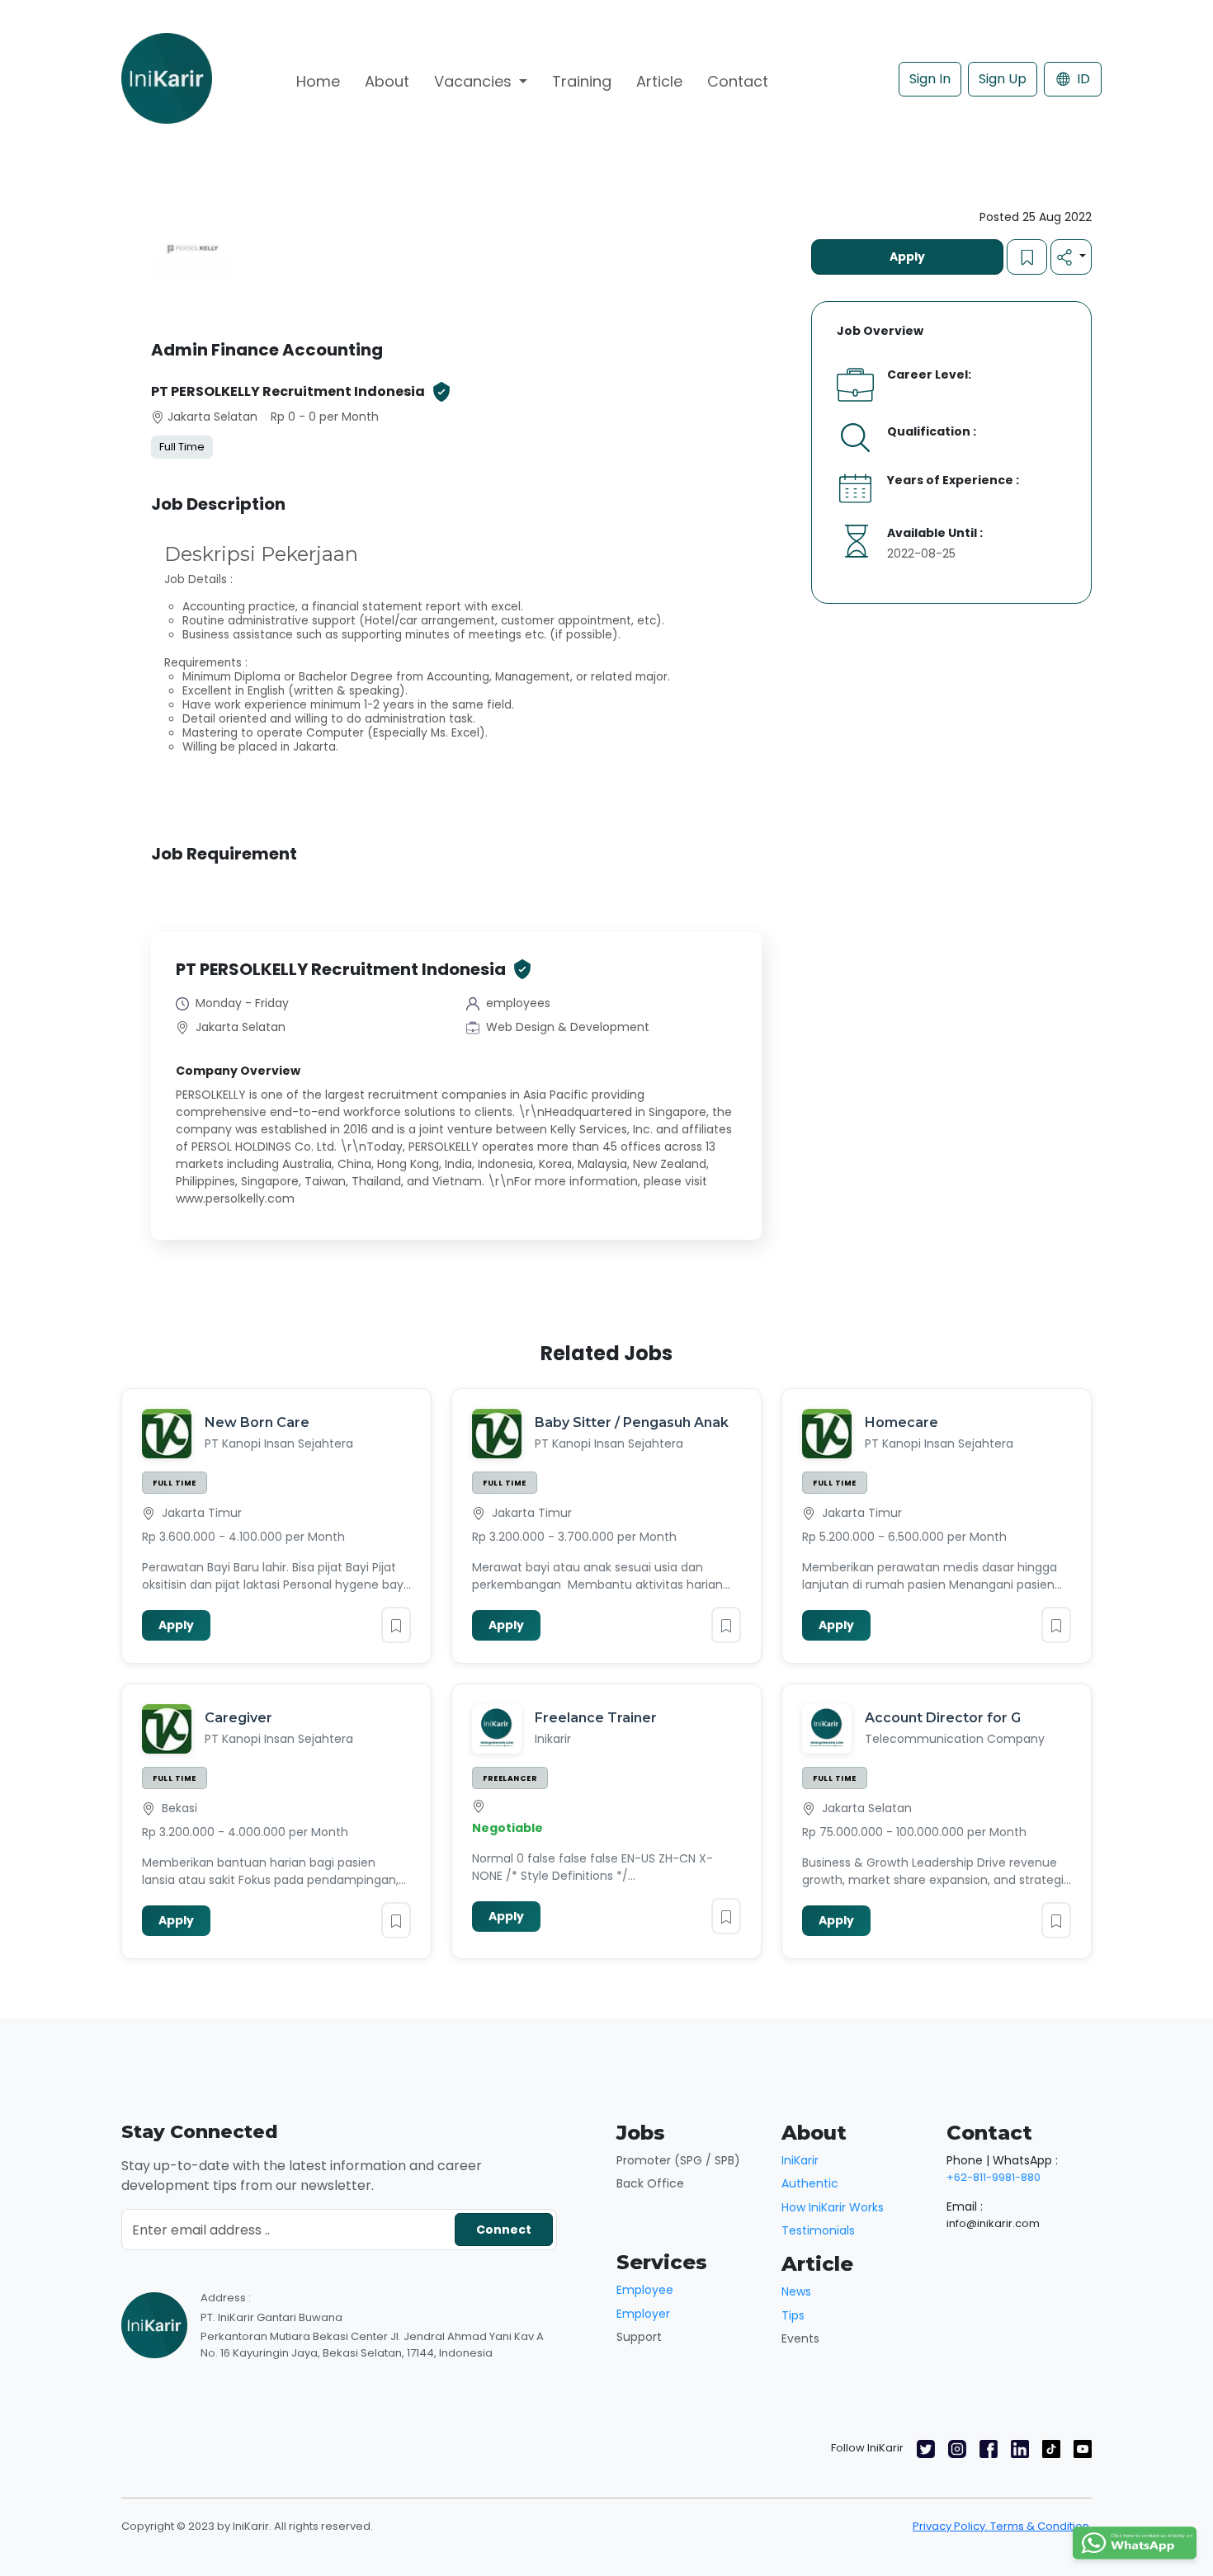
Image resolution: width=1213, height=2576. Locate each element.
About (387, 81)
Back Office (650, 2183)
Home (318, 81)
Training (582, 81)
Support (639, 2337)
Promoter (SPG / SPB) (678, 2160)
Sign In (930, 79)
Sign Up (1003, 79)
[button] (1071, 257)
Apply (907, 257)
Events (800, 2338)
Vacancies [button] (475, 81)
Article (659, 81)
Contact (738, 81)
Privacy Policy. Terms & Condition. (1002, 2526)
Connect (504, 2230)
